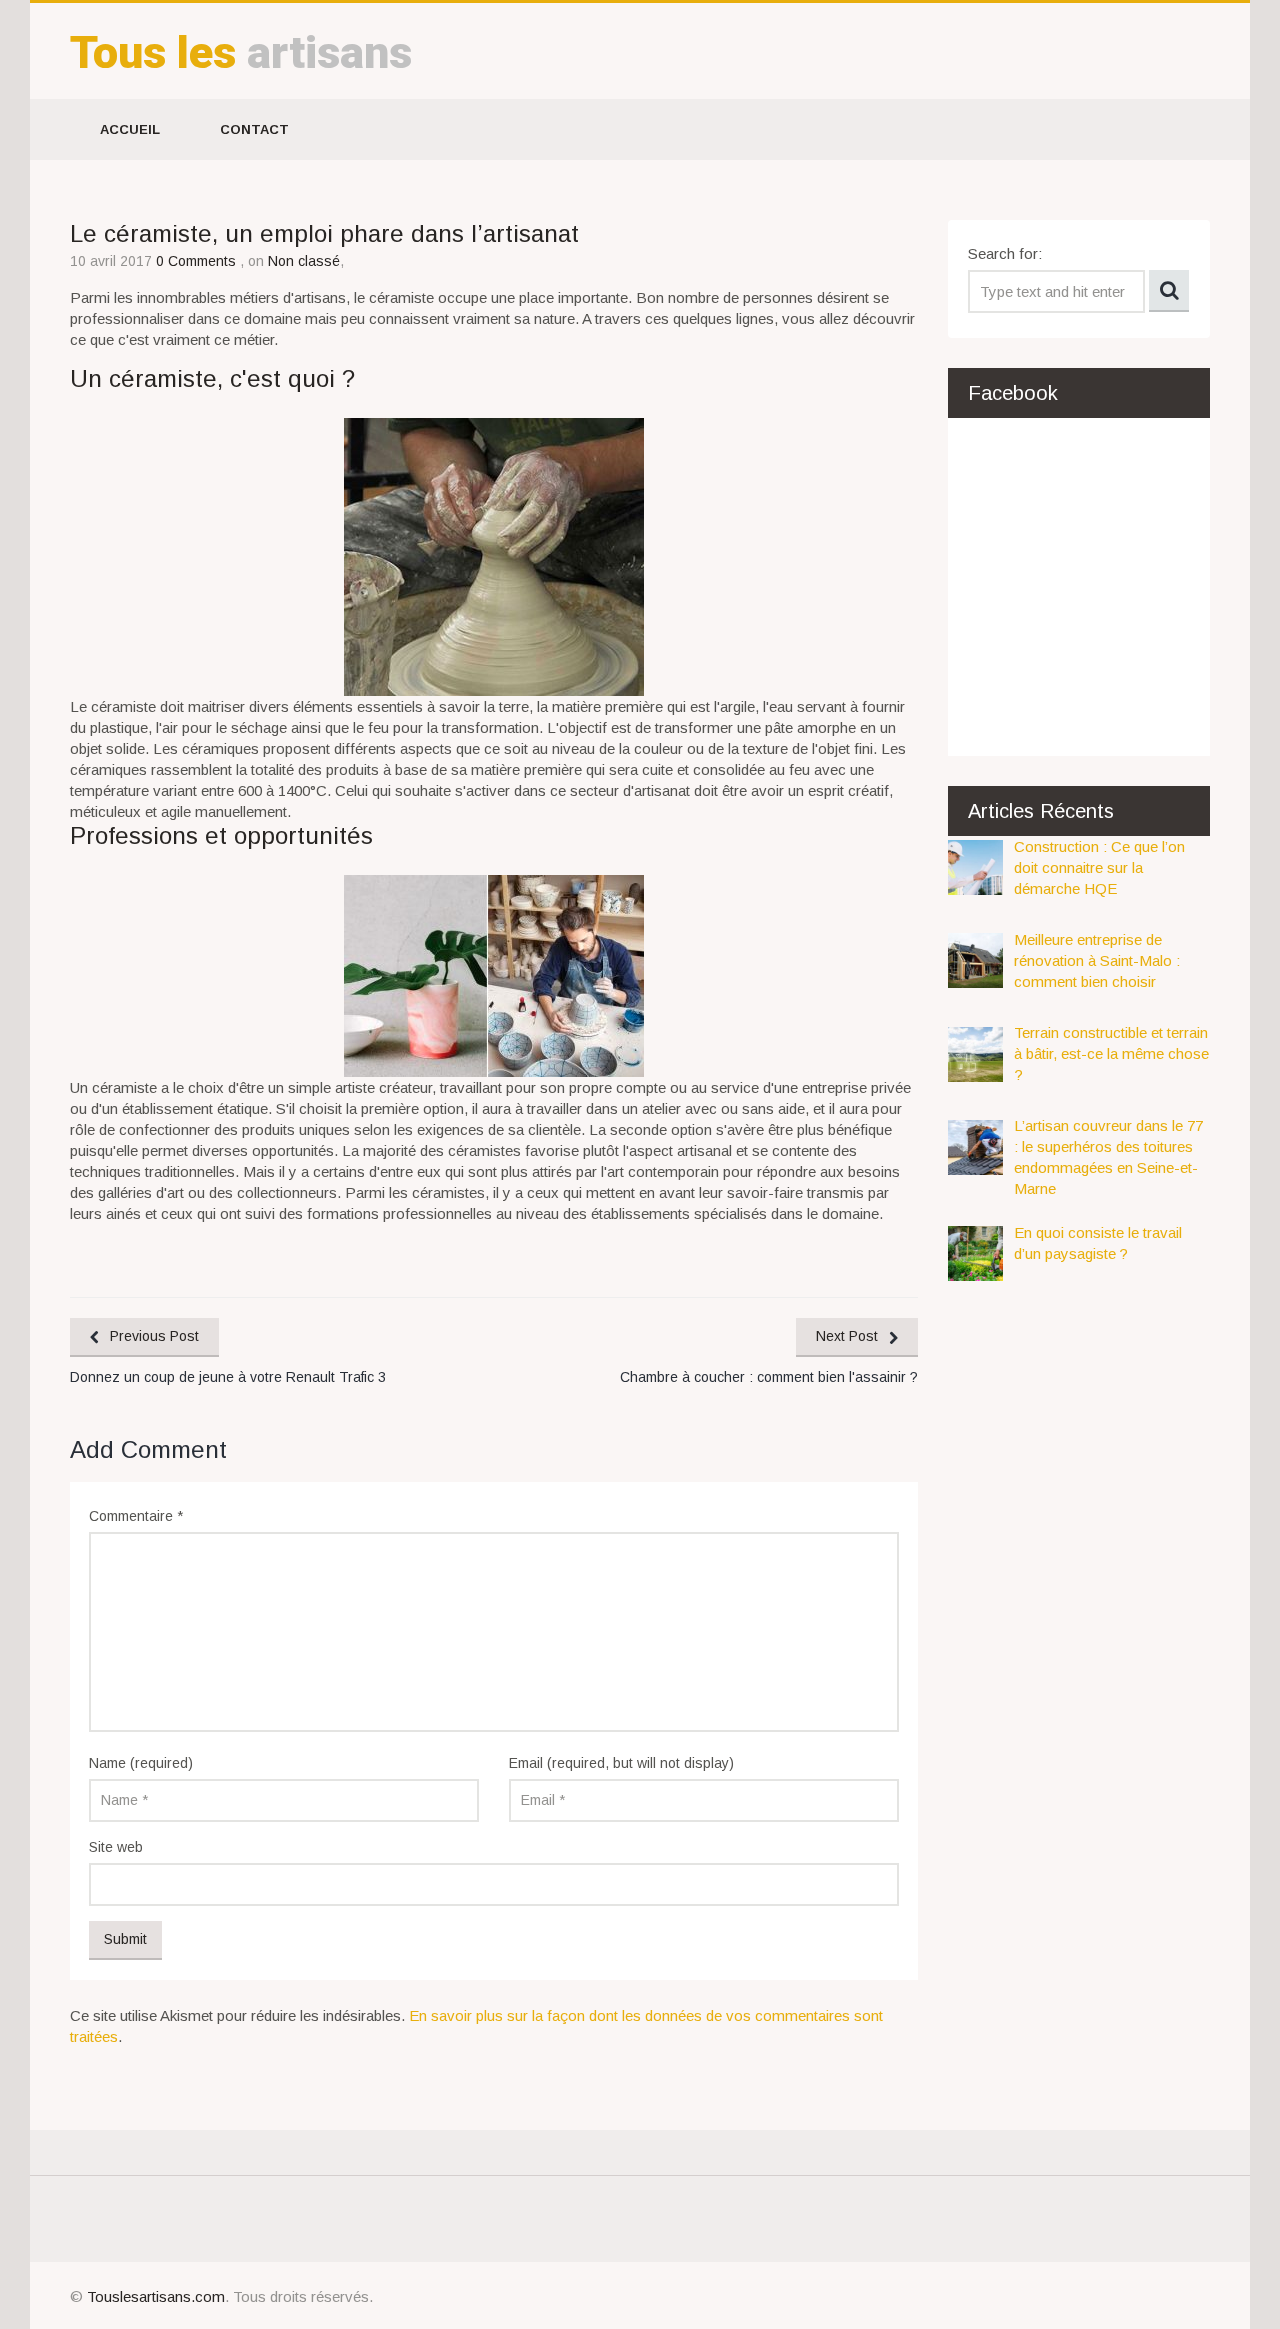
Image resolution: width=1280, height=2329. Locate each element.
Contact (254, 129)
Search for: (1005, 253)
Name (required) (141, 1763)
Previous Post (154, 1336)
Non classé (304, 261)
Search (1169, 291)
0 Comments (198, 261)
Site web (116, 1847)
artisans (241, 52)
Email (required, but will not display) (621, 1763)
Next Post (847, 1336)
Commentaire (136, 1516)
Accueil (130, 129)
